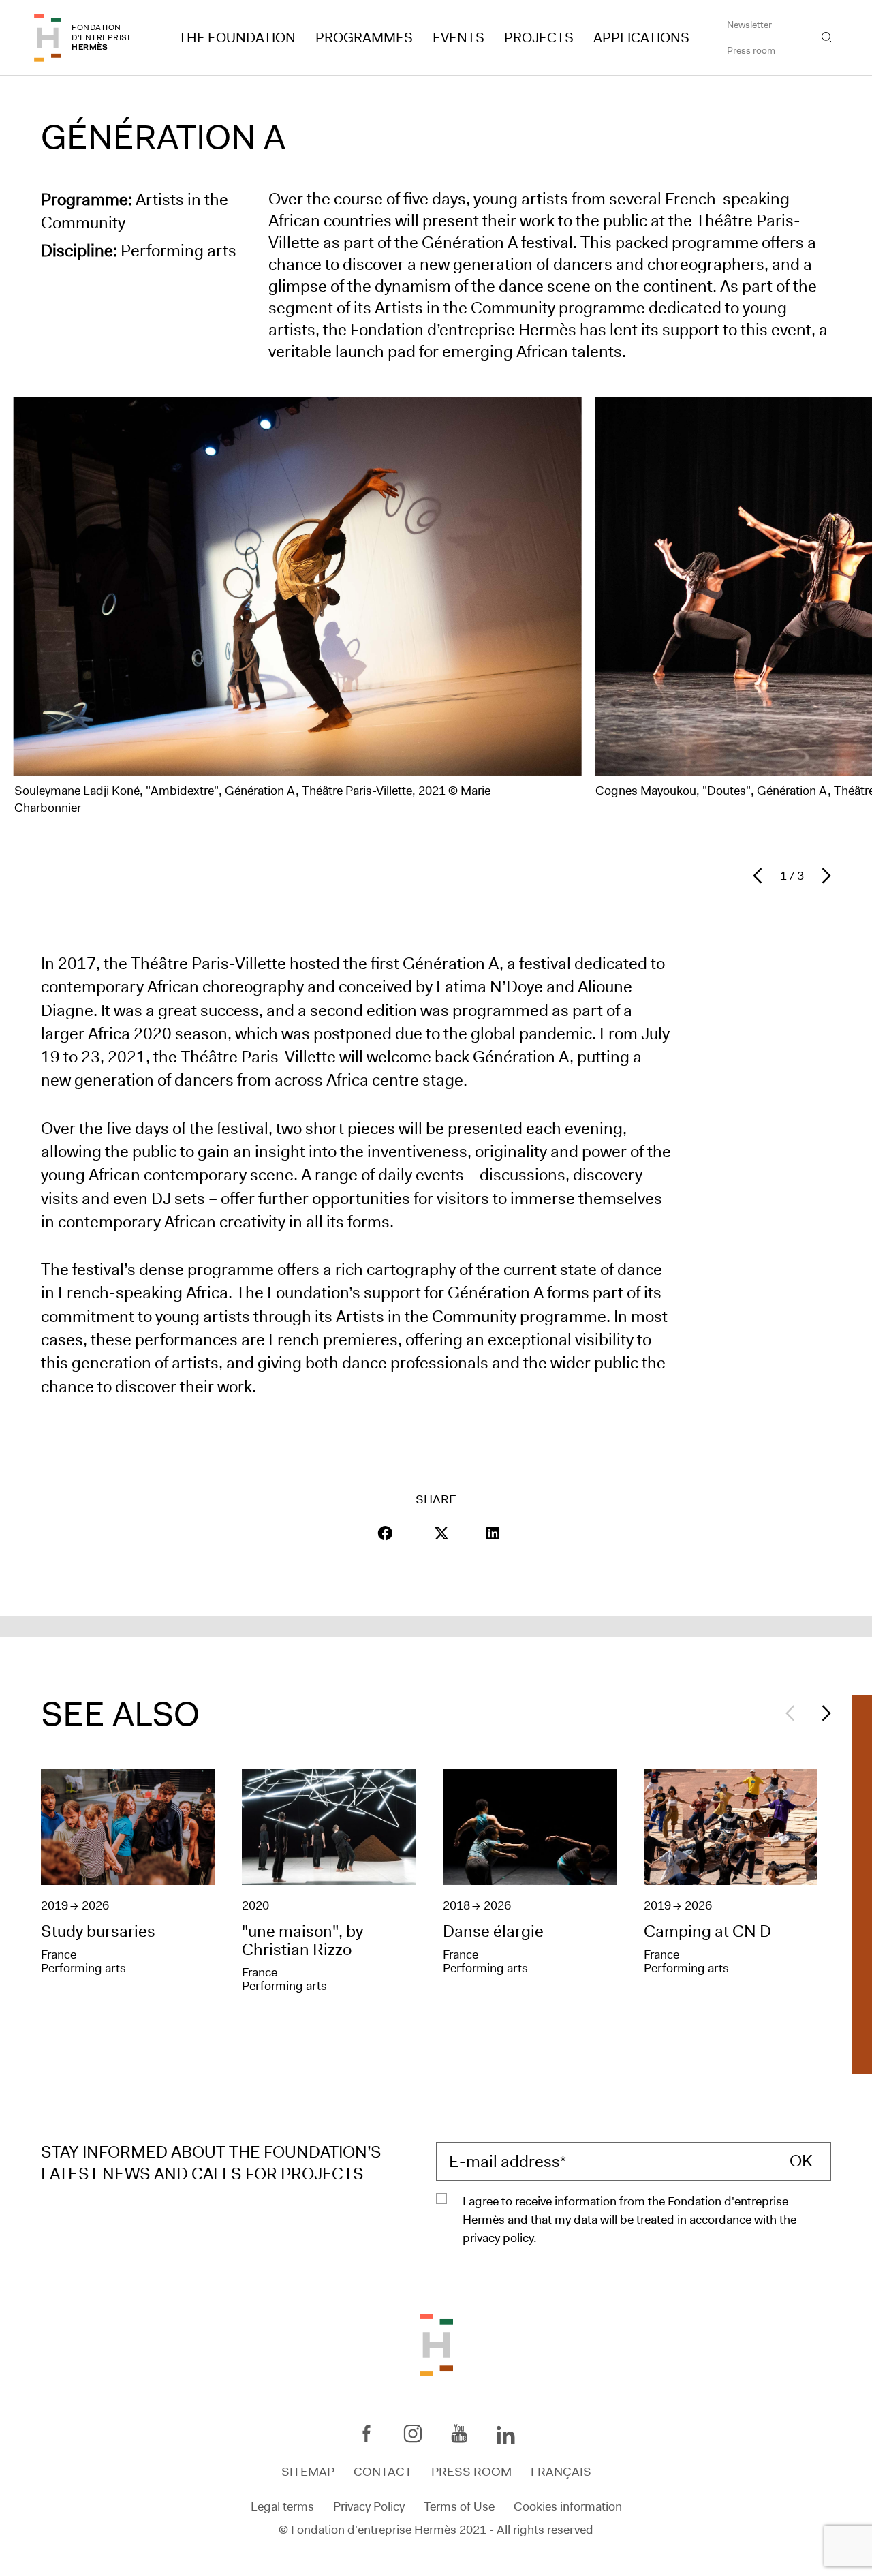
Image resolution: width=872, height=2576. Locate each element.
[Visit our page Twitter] (441, 1533)
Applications (641, 37)
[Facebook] (367, 2434)
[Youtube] (459, 2434)
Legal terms (282, 2506)
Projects (539, 37)
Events (458, 37)
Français (561, 2472)
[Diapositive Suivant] (823, 1713)
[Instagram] (413, 2434)
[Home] (48, 38)
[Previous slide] (761, 876)
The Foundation (237, 37)
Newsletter (749, 25)
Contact (383, 2472)
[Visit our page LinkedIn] (493, 1533)
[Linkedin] (505, 2436)
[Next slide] (823, 876)
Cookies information (568, 2506)
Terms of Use (459, 2506)
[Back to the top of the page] (436, 2344)
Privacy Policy (369, 2506)
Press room (751, 50)
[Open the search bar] (827, 37)
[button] (385, 1533)
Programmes (364, 37)
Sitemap (308, 2472)
